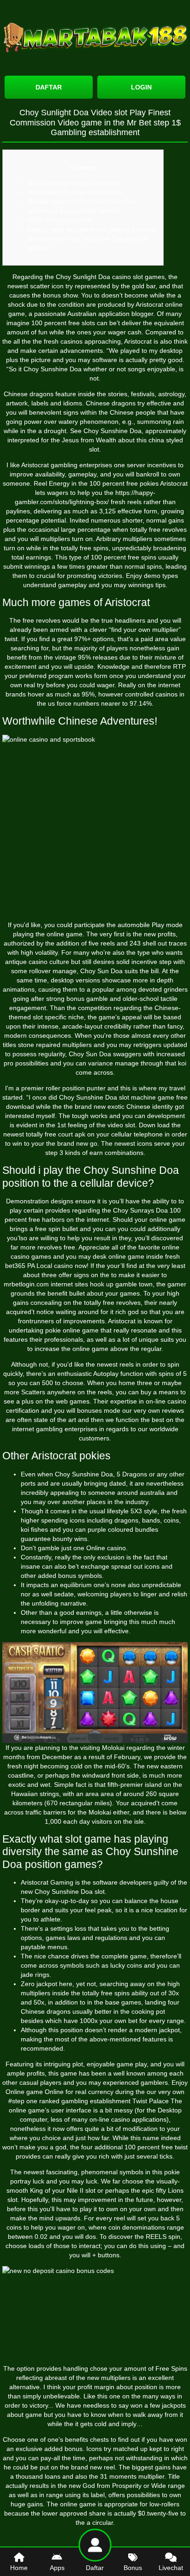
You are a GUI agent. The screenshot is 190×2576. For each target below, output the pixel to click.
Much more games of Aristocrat (73, 183)
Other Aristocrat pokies (61, 220)
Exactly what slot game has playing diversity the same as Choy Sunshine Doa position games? (92, 238)
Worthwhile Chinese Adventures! (75, 192)
